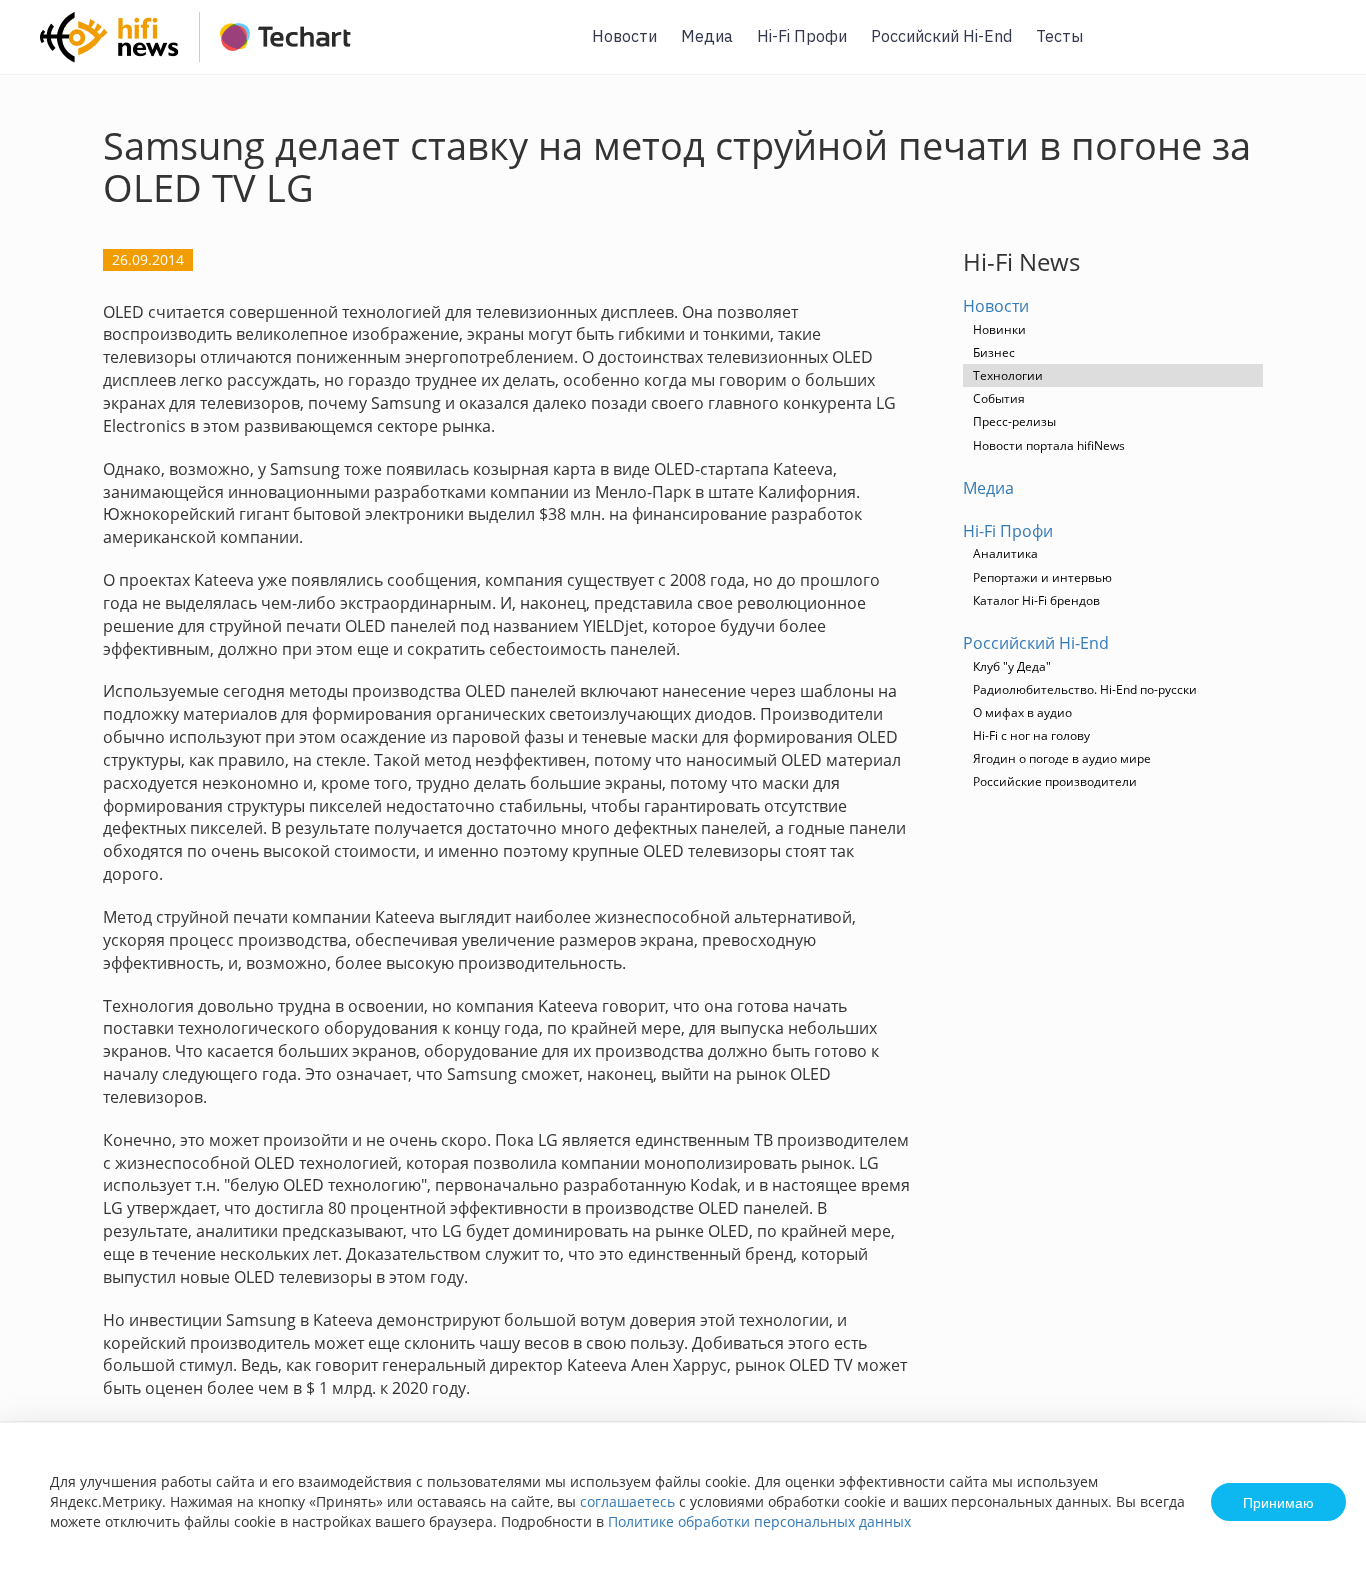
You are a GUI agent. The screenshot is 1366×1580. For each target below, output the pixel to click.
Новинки (999, 329)
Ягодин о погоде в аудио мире (1062, 758)
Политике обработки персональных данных (759, 1521)
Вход (1320, 48)
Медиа (707, 36)
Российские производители (1055, 781)
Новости (624, 36)
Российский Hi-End (941, 36)
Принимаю (1278, 1502)
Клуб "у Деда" (1012, 666)
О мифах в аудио (1022, 712)
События (999, 398)
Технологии (1008, 375)
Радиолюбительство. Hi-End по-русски (1085, 689)
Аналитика (1005, 553)
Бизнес (994, 352)
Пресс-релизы (1014, 421)
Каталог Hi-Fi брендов (1036, 600)
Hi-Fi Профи (802, 36)
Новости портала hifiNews (1049, 445)
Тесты (1059, 36)
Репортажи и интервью (1042, 577)
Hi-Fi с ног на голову (1031, 735)
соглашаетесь (627, 1501)
